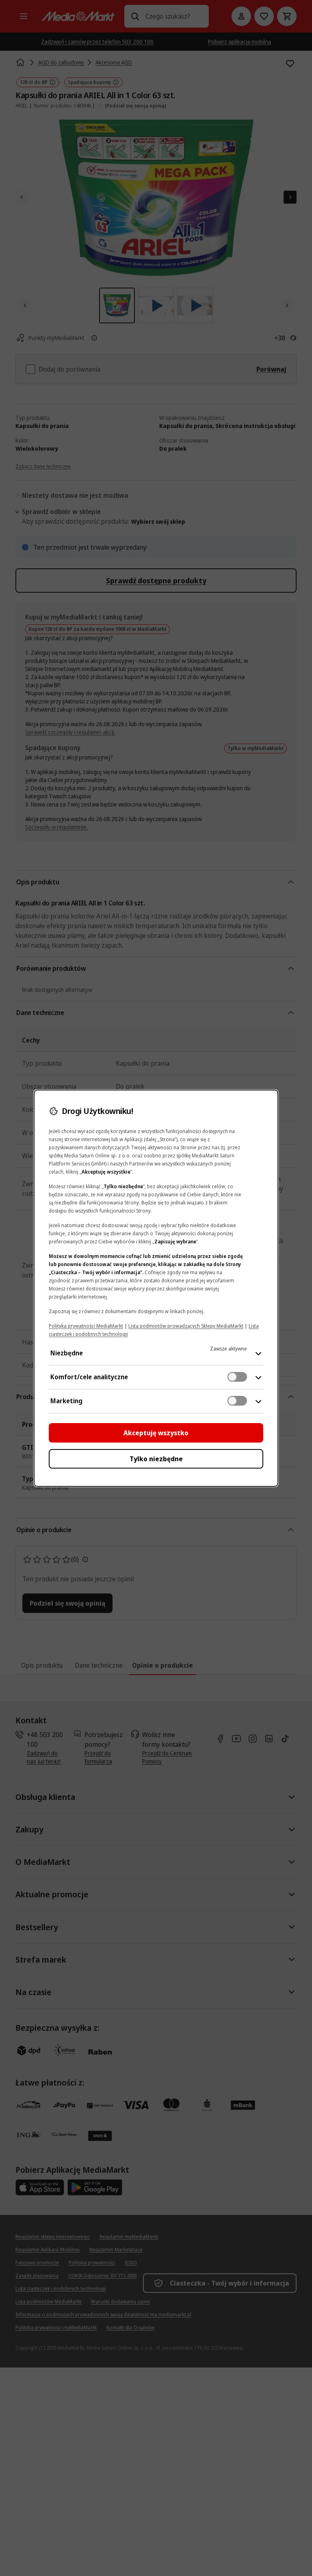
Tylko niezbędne (156, 1459)
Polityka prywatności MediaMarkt (86, 1326)
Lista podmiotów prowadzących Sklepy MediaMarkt (186, 1326)
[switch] (237, 1377)
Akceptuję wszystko (156, 1433)
